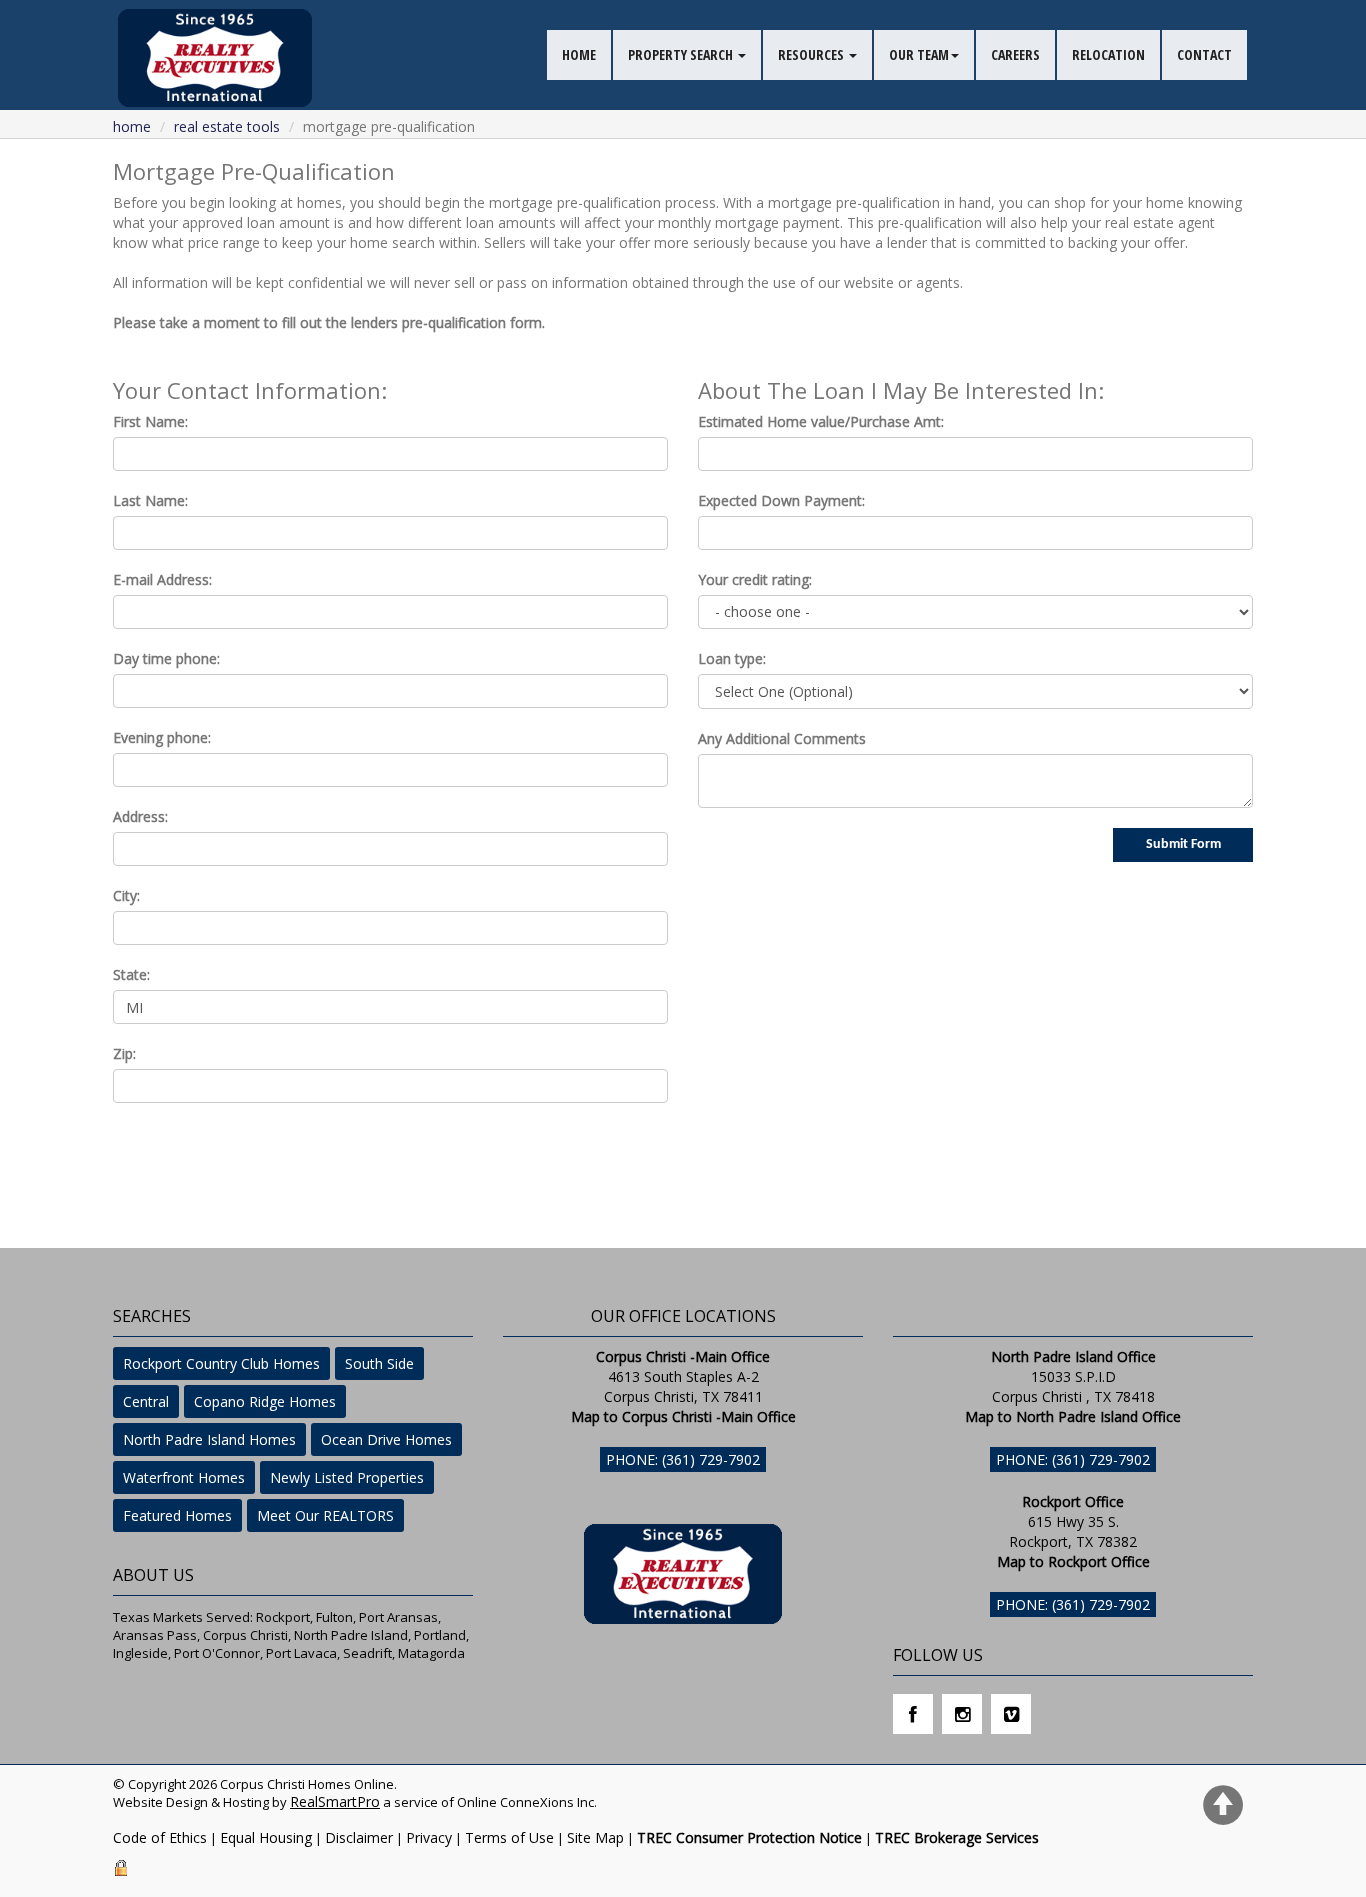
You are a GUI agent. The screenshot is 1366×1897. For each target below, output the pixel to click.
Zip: (124, 1053)
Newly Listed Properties (347, 1477)
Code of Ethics (160, 1837)
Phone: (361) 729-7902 (683, 1459)
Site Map (595, 1837)
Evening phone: (162, 737)
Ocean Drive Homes (386, 1439)
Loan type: (732, 658)
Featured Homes (177, 1515)
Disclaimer (359, 1837)
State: (131, 974)
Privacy (429, 1837)
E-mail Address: (162, 579)
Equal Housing (266, 1837)
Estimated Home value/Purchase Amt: (821, 421)
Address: (140, 816)
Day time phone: (166, 658)
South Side (379, 1363)
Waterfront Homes (184, 1477)
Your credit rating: (755, 579)
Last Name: (150, 500)
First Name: (150, 421)
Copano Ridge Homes (265, 1401)
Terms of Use (509, 1837)
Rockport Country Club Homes (221, 1363)
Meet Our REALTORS (325, 1515)
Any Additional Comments (782, 738)
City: (126, 895)
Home (132, 126)
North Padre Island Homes (209, 1439)
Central (146, 1401)
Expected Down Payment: (781, 500)
